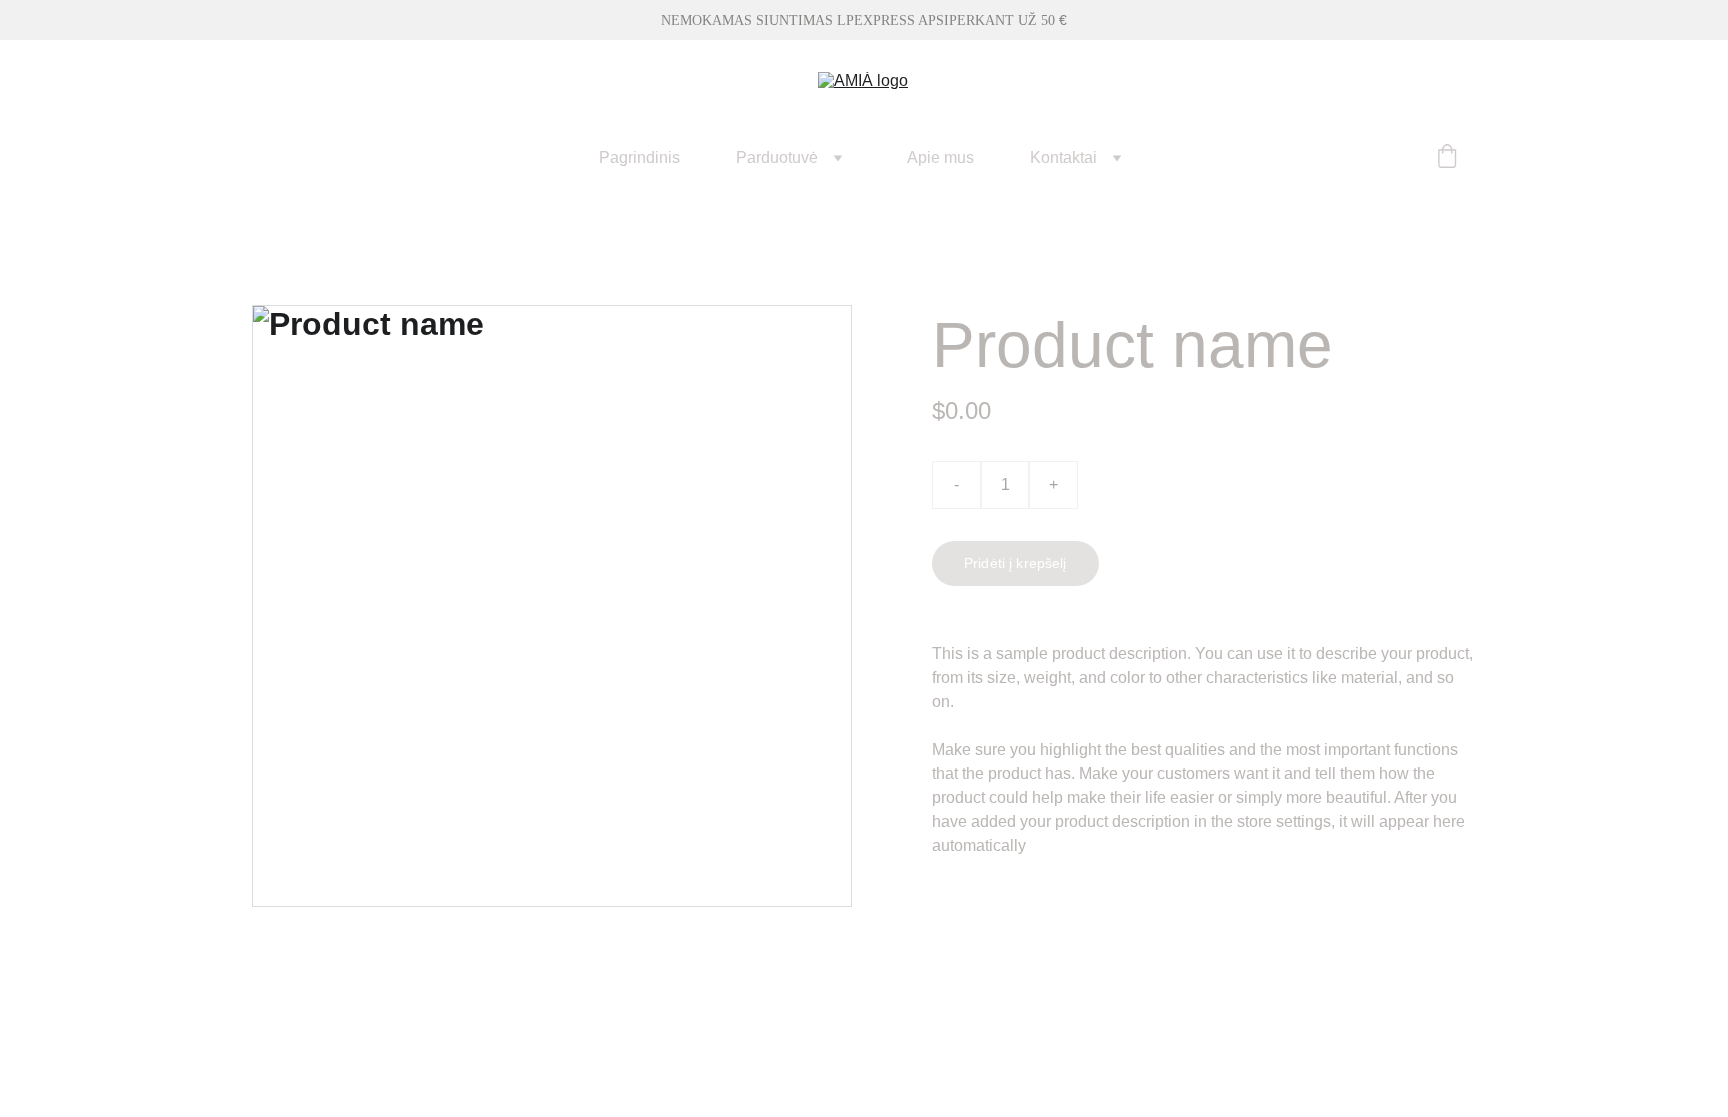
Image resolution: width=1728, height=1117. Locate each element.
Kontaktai (1063, 157)
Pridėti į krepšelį (1015, 563)
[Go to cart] (1447, 158)
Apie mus (940, 157)
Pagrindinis (639, 157)
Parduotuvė (777, 157)
